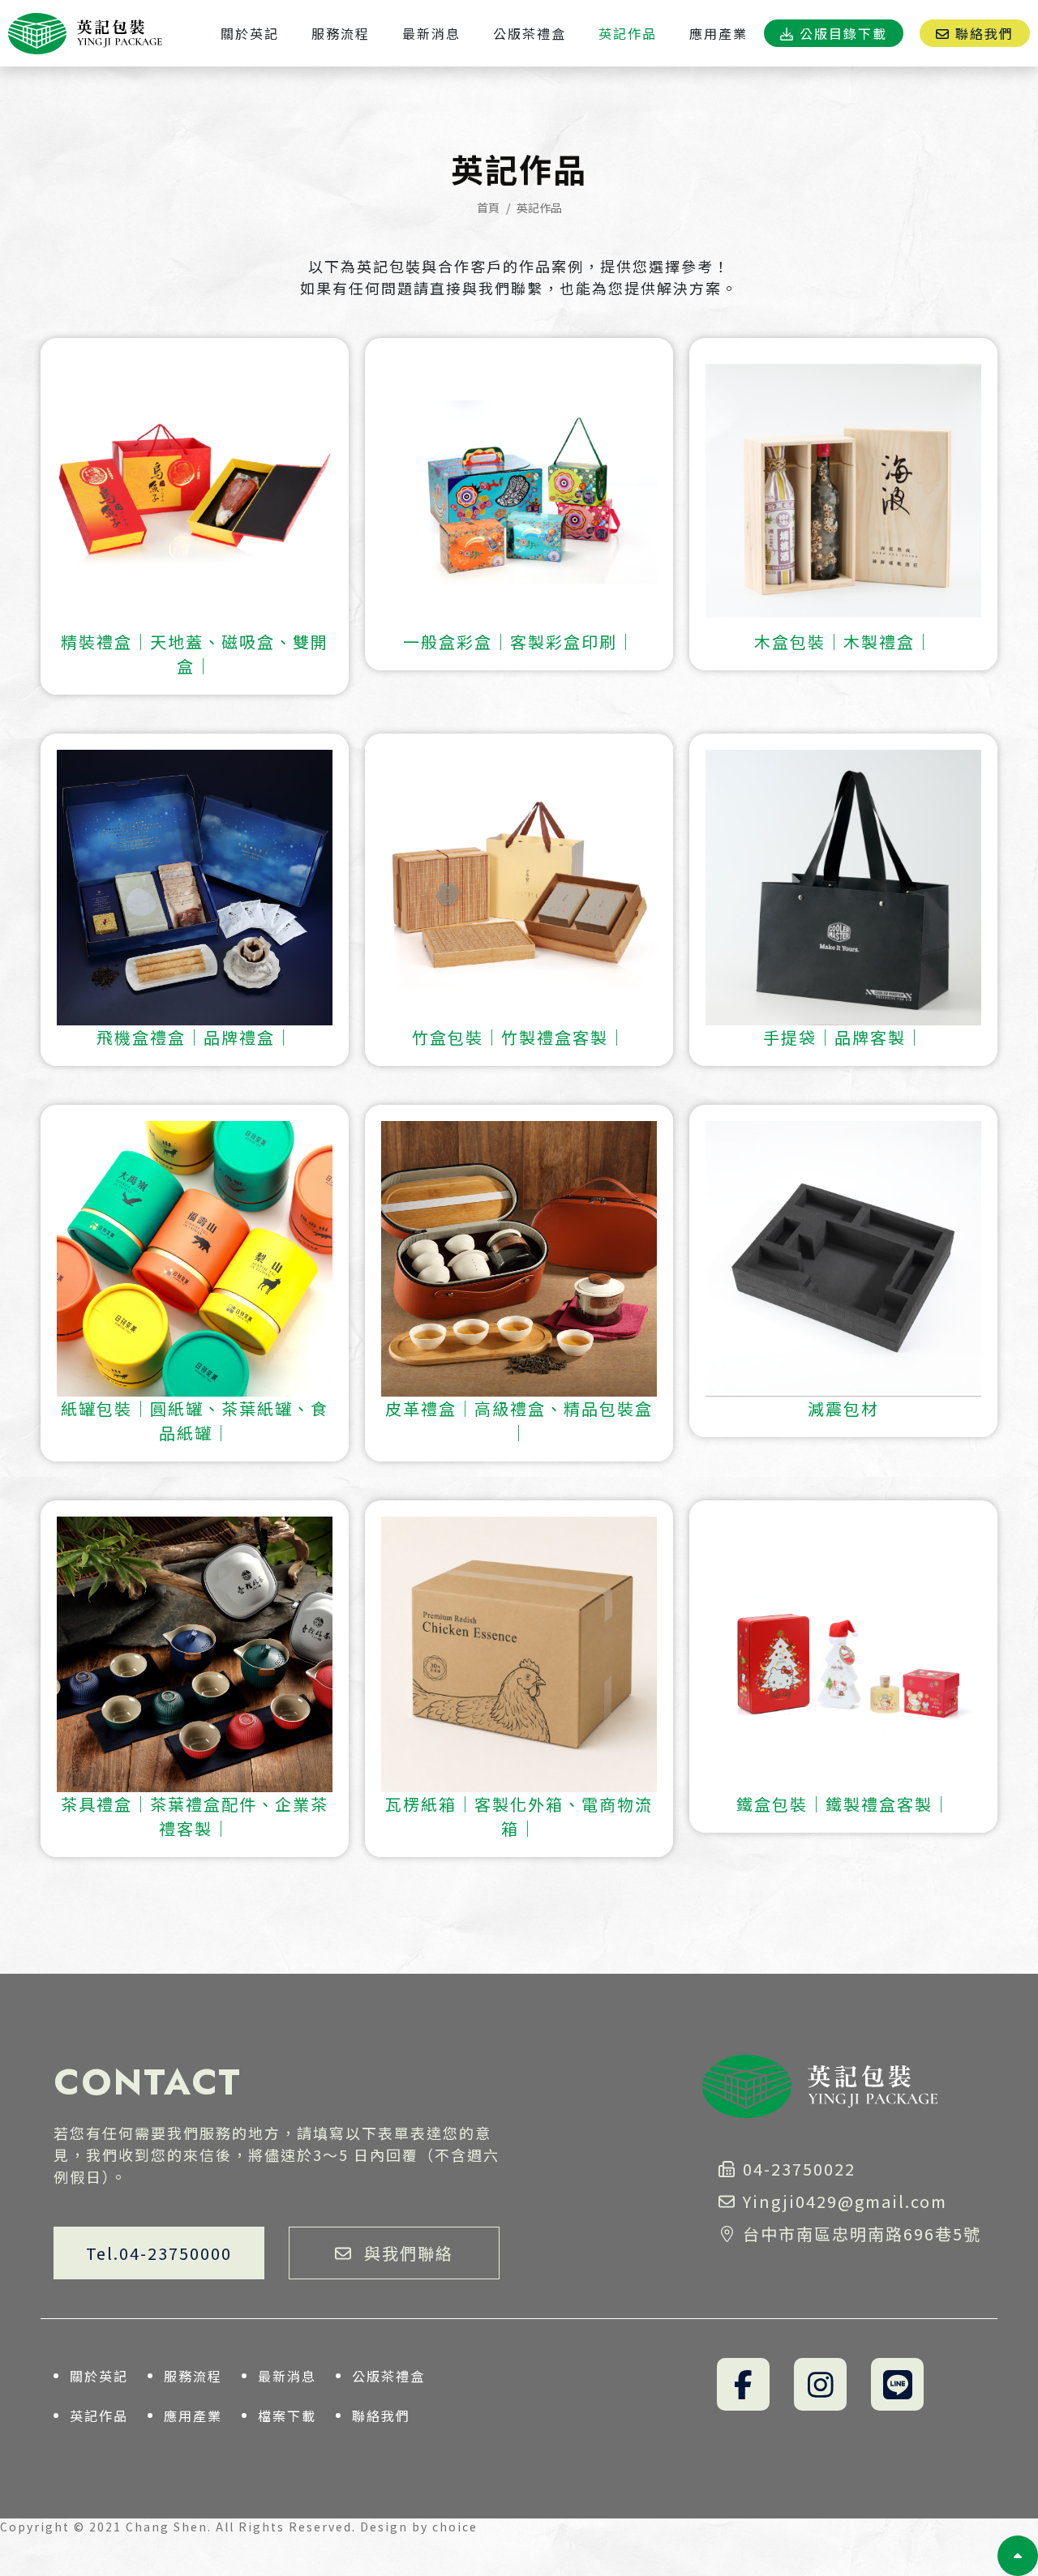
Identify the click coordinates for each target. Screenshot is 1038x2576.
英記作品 (99, 2416)
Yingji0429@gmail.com (847, 2201)
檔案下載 (287, 2416)
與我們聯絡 (409, 2253)
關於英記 (99, 2376)
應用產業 (193, 2416)
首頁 (488, 208)
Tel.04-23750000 (159, 2253)
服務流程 (193, 2376)
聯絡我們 (381, 2416)
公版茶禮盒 (388, 2376)
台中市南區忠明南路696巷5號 (862, 2234)
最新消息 (287, 2376)
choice (455, 2527)
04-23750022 (799, 2169)
